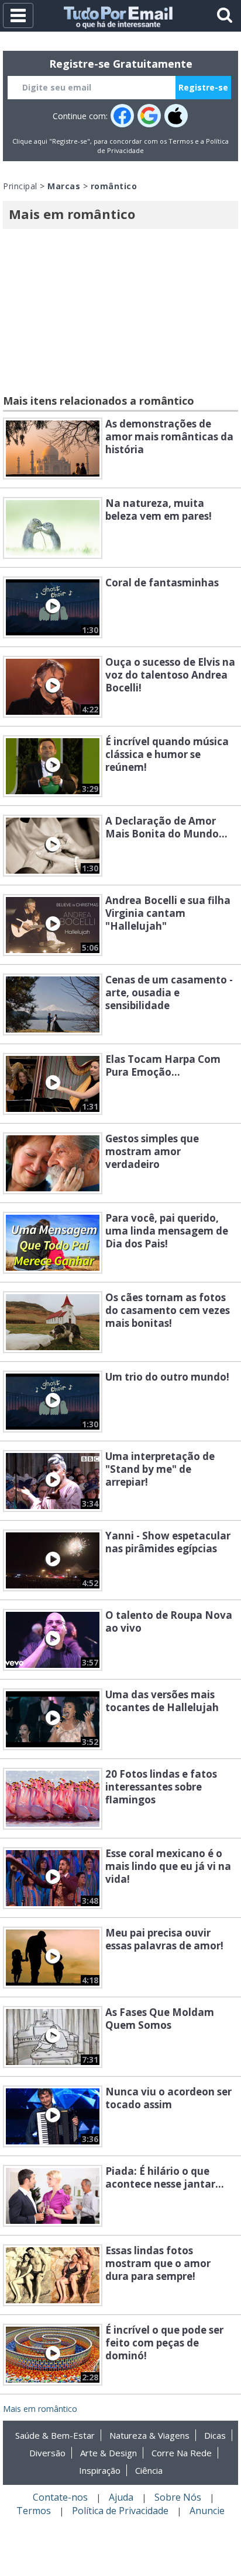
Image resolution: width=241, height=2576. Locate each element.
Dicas (215, 2435)
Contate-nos (60, 2497)
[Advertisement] (120, 314)
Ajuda (121, 2497)
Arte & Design (109, 2453)
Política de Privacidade (120, 2511)
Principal (20, 186)
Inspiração (100, 2470)
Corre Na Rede (182, 2453)
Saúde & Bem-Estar (55, 2435)
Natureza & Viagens (149, 2435)
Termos (181, 141)
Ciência (149, 2470)
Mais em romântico (40, 2409)
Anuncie (207, 2511)
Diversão (47, 2453)
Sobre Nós (178, 2497)
